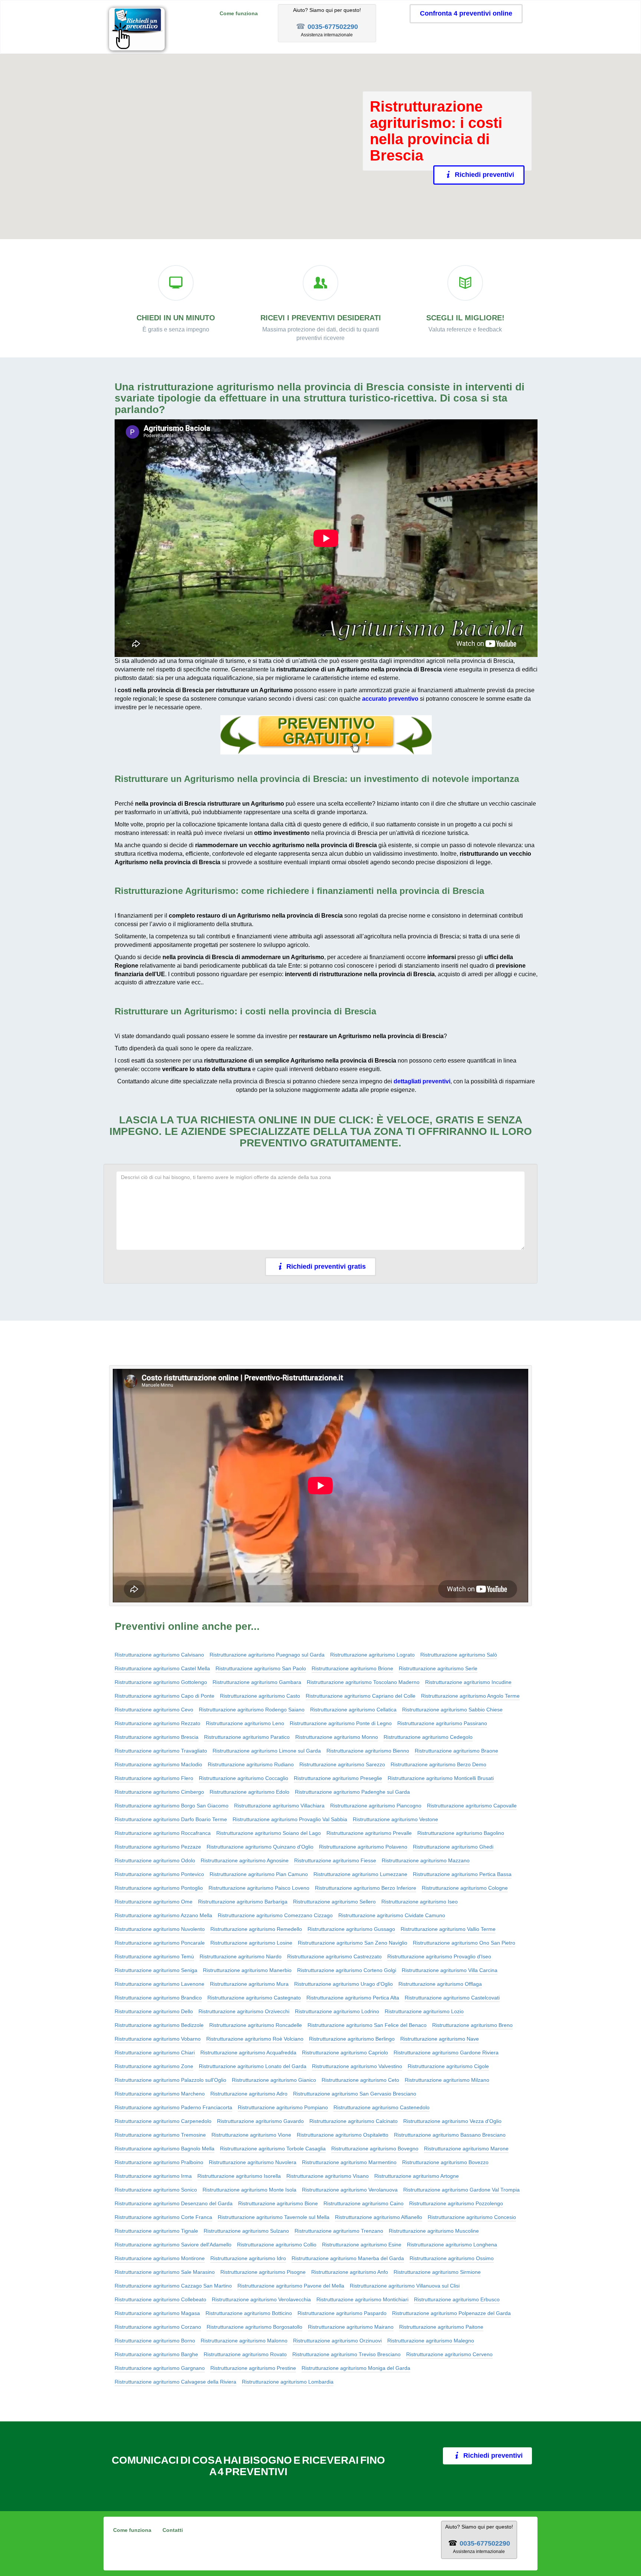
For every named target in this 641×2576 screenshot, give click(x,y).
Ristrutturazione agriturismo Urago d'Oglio (343, 1984)
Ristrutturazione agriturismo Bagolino (461, 1833)
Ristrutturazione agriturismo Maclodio (158, 1764)
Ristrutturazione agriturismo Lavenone (160, 1984)
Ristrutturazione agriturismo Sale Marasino (165, 2272)
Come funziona (239, 13)
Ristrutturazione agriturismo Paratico (247, 1737)
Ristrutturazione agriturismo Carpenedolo (163, 2121)
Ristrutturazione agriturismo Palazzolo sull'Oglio (170, 2080)
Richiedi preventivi (484, 175)
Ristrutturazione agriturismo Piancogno (376, 1806)
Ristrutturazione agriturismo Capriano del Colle (361, 1696)
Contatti (173, 2530)
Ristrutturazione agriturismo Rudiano (251, 1764)
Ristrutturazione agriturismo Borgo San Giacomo (172, 1806)
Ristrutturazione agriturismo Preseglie (338, 1778)
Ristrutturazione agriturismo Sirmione (437, 2272)
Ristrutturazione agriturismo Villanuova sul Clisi (405, 2286)
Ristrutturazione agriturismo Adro (249, 2094)
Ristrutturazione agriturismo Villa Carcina (450, 1970)
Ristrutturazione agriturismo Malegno (431, 2341)
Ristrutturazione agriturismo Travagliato (161, 1751)
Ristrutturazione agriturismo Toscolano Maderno (363, 1682)
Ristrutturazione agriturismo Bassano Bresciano (450, 2135)
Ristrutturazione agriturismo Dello (154, 2011)
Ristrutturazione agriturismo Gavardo (260, 2121)
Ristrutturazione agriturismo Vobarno (158, 2039)
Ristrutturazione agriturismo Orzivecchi (244, 2011)
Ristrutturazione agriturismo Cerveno (449, 2354)
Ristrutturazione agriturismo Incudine (468, 1682)
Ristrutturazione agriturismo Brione (352, 1668)
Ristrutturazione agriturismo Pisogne (263, 2272)
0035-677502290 (333, 27)
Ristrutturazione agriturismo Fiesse (335, 1860)
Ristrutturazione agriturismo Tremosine (160, 2135)
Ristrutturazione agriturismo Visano (328, 2176)
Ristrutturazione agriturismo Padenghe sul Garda (352, 1792)
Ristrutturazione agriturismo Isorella (239, 2176)
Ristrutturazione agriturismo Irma (153, 2176)
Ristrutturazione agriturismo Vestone (395, 1819)
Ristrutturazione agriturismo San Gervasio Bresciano (355, 2094)
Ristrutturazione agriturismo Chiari (155, 2052)
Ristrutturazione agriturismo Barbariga (243, 1902)
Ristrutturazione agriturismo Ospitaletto (343, 2135)
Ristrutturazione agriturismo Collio (277, 2245)
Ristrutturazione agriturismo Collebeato (160, 2299)
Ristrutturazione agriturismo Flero (154, 1778)
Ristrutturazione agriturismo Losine (251, 1943)
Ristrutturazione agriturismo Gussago (351, 1929)
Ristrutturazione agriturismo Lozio (424, 2011)
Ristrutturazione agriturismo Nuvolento (160, 1929)
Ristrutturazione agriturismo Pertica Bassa (462, 1874)
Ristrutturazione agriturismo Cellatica (353, 1710)
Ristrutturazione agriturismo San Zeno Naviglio (353, 1943)
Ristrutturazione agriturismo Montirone (160, 2258)
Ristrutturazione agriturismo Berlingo (352, 2039)
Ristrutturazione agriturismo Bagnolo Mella (165, 2149)
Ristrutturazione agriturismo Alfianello (379, 2217)
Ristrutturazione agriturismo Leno (245, 1723)
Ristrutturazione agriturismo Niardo (241, 1956)
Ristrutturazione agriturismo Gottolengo (161, 1682)
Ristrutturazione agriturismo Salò (459, 1655)
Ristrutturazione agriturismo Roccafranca (163, 1833)
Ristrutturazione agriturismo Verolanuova (350, 2190)
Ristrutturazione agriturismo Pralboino (159, 2162)
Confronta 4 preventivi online (466, 13)
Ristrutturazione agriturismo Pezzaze (158, 1847)
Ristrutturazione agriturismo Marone (466, 2149)
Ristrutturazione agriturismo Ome (154, 1902)
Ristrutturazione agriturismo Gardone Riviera (446, 2052)
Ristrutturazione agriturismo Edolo (249, 1792)
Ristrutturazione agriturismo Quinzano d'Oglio (260, 1847)
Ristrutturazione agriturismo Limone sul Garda (267, 1751)
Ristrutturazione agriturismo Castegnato (254, 1998)
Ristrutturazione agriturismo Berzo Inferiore (366, 1888)
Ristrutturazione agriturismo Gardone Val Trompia (461, 2190)
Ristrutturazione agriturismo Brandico (158, 1998)
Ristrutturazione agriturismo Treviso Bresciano (346, 2354)
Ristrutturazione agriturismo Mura (249, 1984)
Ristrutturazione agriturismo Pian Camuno (259, 1874)
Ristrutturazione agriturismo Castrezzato (334, 1956)
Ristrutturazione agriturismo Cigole (448, 2066)
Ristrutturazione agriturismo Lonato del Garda (253, 2066)
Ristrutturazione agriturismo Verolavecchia (261, 2299)
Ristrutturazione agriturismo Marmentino (349, 2162)
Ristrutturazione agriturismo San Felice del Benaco (367, 2025)
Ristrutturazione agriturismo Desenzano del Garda (174, 2203)
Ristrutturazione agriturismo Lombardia (288, 2382)
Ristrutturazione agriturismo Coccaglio (244, 1778)
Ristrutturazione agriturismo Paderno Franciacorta (173, 2107)
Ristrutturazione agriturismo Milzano (447, 2080)
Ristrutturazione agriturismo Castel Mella (162, 1668)
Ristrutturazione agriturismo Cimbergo (159, 1792)
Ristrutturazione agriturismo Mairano (351, 2327)
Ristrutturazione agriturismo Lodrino (337, 2011)
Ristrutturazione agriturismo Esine (362, 2245)
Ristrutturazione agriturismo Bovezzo (445, 2162)
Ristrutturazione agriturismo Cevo (154, 1710)
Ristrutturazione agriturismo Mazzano (426, 1860)
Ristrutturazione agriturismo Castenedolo (382, 2107)
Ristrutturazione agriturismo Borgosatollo (254, 2327)
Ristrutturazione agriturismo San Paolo (261, 1668)
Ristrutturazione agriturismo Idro (248, 2258)
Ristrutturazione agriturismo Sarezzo (342, 1764)
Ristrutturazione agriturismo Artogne (417, 2176)
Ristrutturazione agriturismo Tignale (156, 2231)
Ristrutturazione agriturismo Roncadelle (256, 2025)
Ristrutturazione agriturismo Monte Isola (249, 2190)
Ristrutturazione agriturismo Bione (278, 2203)
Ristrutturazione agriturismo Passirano (442, 1723)
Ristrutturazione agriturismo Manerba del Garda (348, 2258)
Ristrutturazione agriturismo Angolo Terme (470, 1696)
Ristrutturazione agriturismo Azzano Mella (163, 1915)
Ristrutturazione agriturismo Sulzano (246, 2231)
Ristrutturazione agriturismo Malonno (244, 2341)
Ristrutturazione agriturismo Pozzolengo (456, 2203)
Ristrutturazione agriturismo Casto (260, 1696)
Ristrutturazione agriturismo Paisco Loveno (259, 1888)
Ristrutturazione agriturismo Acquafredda (248, 2052)
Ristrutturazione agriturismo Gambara (257, 1682)
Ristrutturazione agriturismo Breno (472, 2025)
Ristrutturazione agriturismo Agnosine (245, 1860)
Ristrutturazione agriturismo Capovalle (472, 1806)
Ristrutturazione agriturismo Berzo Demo (438, 1764)
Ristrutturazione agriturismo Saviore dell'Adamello (173, 2245)
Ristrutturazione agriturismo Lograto (372, 1655)
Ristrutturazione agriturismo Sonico (156, 2190)
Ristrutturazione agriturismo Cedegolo (428, 1737)
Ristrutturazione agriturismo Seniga (156, 1970)
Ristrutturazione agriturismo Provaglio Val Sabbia (290, 1819)
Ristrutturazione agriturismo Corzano (158, 2327)
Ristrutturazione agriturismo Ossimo (452, 2258)
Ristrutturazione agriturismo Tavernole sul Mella (274, 2217)
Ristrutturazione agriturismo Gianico (274, 2080)
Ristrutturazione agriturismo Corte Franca (163, 2217)
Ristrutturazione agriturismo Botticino (249, 2313)
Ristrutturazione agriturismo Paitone (441, 2327)
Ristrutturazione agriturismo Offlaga (440, 1984)
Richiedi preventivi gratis (326, 1266)
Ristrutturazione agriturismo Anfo (350, 2272)
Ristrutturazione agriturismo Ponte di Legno (341, 1723)
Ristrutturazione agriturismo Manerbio (247, 1970)
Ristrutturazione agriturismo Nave (440, 2039)
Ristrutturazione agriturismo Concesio (472, 2217)
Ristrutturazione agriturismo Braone (456, 1751)
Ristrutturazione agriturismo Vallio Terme (448, 1929)
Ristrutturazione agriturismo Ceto (360, 2080)
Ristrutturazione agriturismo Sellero (334, 1902)
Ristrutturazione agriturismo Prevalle (369, 1833)
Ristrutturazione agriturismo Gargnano (160, 2368)
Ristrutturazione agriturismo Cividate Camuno (392, 1915)
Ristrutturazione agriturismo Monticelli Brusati (441, 1778)
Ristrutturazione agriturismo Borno (155, 2341)
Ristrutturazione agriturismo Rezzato (157, 1723)
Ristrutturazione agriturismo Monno (337, 1737)
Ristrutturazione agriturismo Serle (438, 1668)
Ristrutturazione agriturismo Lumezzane (360, 1874)
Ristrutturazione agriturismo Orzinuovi (337, 2341)
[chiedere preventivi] (326, 735)
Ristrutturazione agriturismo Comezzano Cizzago (275, 1915)
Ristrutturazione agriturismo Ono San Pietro (464, 1943)
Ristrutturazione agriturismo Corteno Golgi (347, 1970)
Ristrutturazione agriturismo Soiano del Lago (269, 1833)
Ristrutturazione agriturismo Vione (251, 2135)
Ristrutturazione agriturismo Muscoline (434, 2231)
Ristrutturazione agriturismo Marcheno (160, 2094)
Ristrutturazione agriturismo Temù (154, 1956)
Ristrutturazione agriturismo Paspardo (342, 2313)
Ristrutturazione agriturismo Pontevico (159, 1874)
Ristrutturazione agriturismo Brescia (157, 1737)
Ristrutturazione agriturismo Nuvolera (253, 2162)
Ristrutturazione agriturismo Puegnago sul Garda (267, 1655)
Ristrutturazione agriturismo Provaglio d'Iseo (439, 1956)
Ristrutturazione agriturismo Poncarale (160, 1943)
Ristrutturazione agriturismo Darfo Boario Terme (171, 1819)
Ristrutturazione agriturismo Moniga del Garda (356, 2368)
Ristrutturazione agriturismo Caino (364, 2203)
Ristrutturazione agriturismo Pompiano (283, 2107)
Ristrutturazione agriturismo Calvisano (159, 1655)
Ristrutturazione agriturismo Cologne (465, 1888)
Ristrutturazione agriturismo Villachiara (279, 1806)
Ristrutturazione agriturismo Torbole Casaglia (273, 2149)
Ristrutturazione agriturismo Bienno (368, 1751)
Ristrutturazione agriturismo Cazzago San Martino (173, 2286)
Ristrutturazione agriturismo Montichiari (362, 2299)
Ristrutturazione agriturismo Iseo (420, 1902)
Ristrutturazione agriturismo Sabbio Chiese (452, 1710)
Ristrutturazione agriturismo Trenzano (339, 2231)
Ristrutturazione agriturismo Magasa (157, 2313)
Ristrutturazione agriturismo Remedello (256, 1929)
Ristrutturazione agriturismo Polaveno (363, 1847)
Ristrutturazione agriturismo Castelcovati (452, 1998)
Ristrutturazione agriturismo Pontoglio (159, 1888)
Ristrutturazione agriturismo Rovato (245, 2354)
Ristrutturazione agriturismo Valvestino (357, 2066)
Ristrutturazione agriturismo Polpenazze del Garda (451, 2313)
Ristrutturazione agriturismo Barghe (156, 2354)
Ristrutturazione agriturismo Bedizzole (159, 2025)
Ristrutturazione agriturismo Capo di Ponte (165, 1696)
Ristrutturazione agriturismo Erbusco (457, 2299)
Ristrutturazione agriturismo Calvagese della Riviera (175, 2382)
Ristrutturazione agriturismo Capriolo (345, 2052)
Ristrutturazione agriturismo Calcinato (354, 2121)
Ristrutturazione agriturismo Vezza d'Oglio (452, 2121)
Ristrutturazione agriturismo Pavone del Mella (291, 2286)
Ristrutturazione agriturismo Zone (154, 2066)
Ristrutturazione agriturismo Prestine (253, 2368)
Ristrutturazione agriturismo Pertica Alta (353, 1998)
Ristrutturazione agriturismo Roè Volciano (255, 2039)
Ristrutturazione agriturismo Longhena (452, 2245)
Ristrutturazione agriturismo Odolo (155, 1860)
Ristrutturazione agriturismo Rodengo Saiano (252, 1710)
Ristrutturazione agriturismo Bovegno (375, 2149)
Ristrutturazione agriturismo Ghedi (453, 1847)
